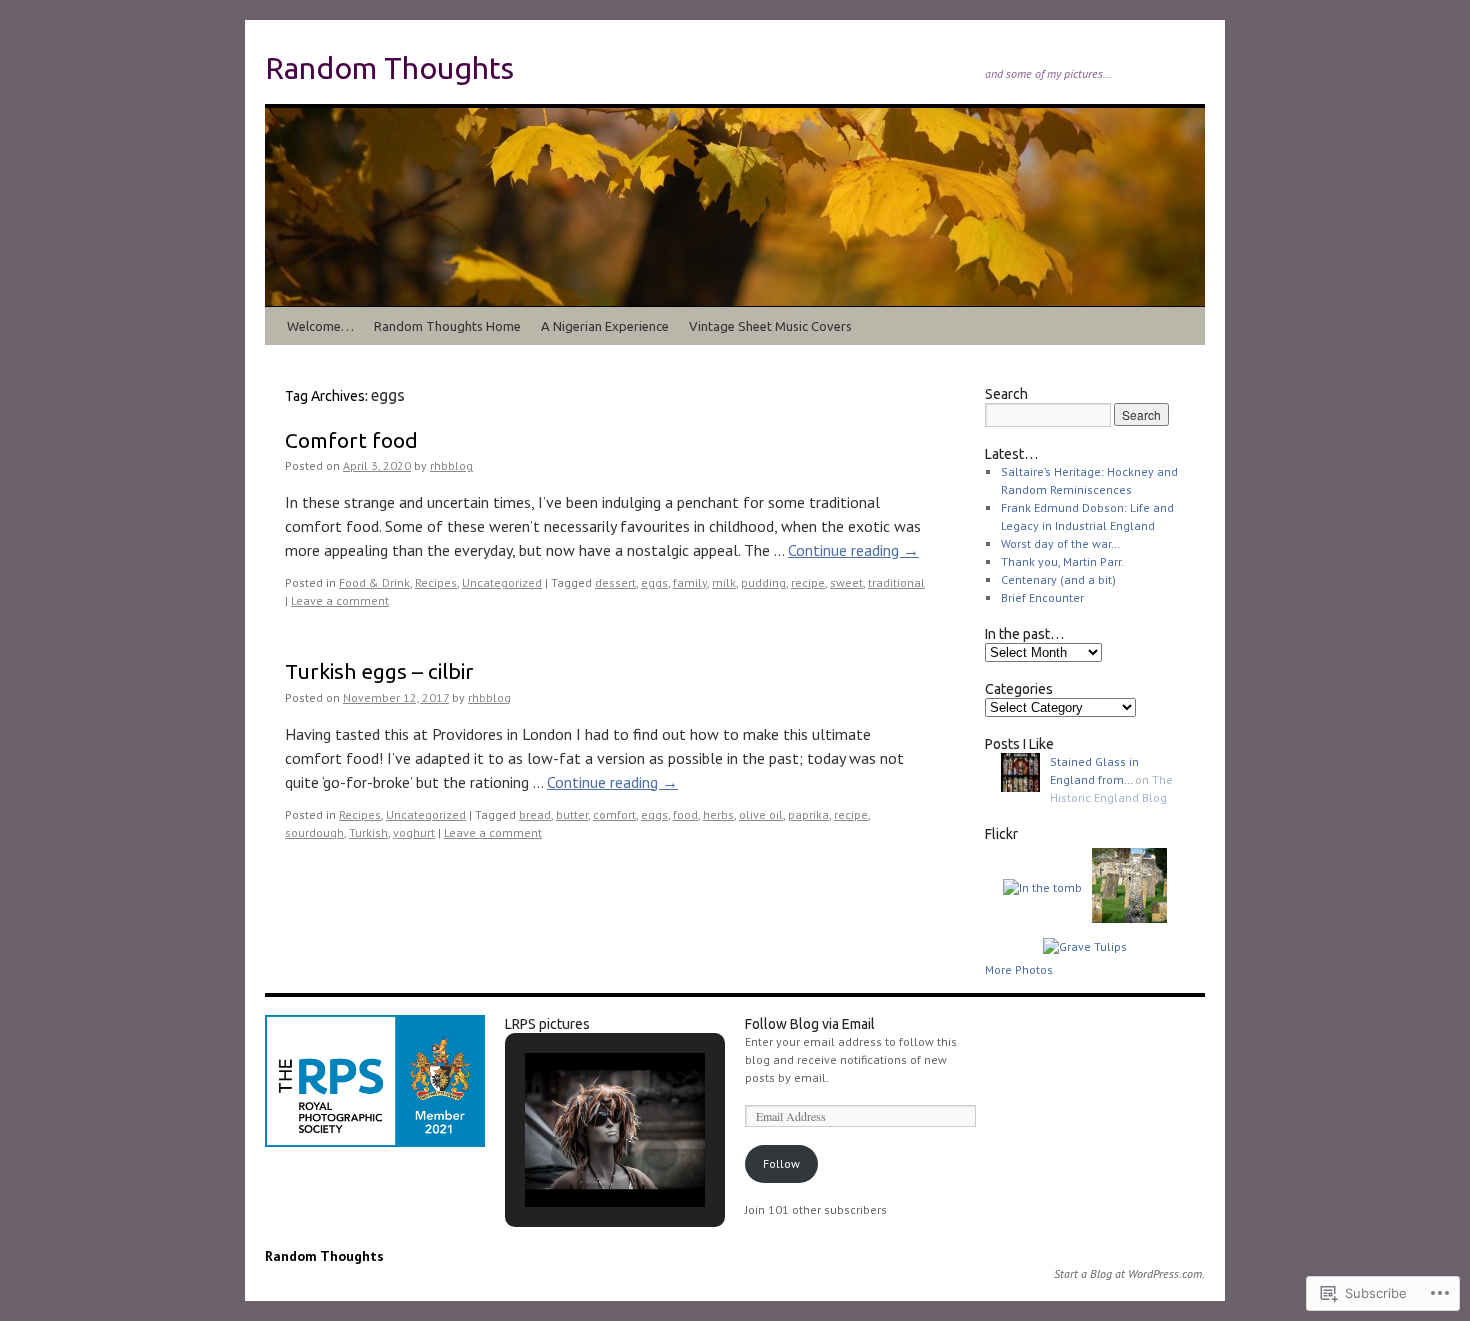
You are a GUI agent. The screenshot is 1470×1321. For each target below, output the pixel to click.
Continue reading (853, 550)
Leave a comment (340, 600)
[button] (569, 1154)
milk (724, 582)
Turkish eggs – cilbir (379, 671)
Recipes (436, 582)
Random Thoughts (389, 68)
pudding (763, 582)
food (685, 814)
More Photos (1019, 969)
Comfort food (351, 440)
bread (535, 814)
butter (572, 814)
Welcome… (320, 326)
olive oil (761, 814)
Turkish (368, 832)
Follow (781, 1163)
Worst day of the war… (1060, 543)
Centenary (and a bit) (1058, 579)
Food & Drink (374, 582)
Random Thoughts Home (447, 326)
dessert (615, 582)
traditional (896, 582)
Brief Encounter (1042, 597)
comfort (614, 814)
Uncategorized (502, 582)
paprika (808, 814)
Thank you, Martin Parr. (1062, 561)
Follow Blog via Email (810, 1024)
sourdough (314, 832)
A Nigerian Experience (605, 326)
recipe (808, 582)
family (690, 582)
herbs (718, 814)
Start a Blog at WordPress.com (1128, 1273)
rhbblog (451, 465)
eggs (654, 582)
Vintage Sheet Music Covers (770, 326)
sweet (846, 582)
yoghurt (414, 832)
